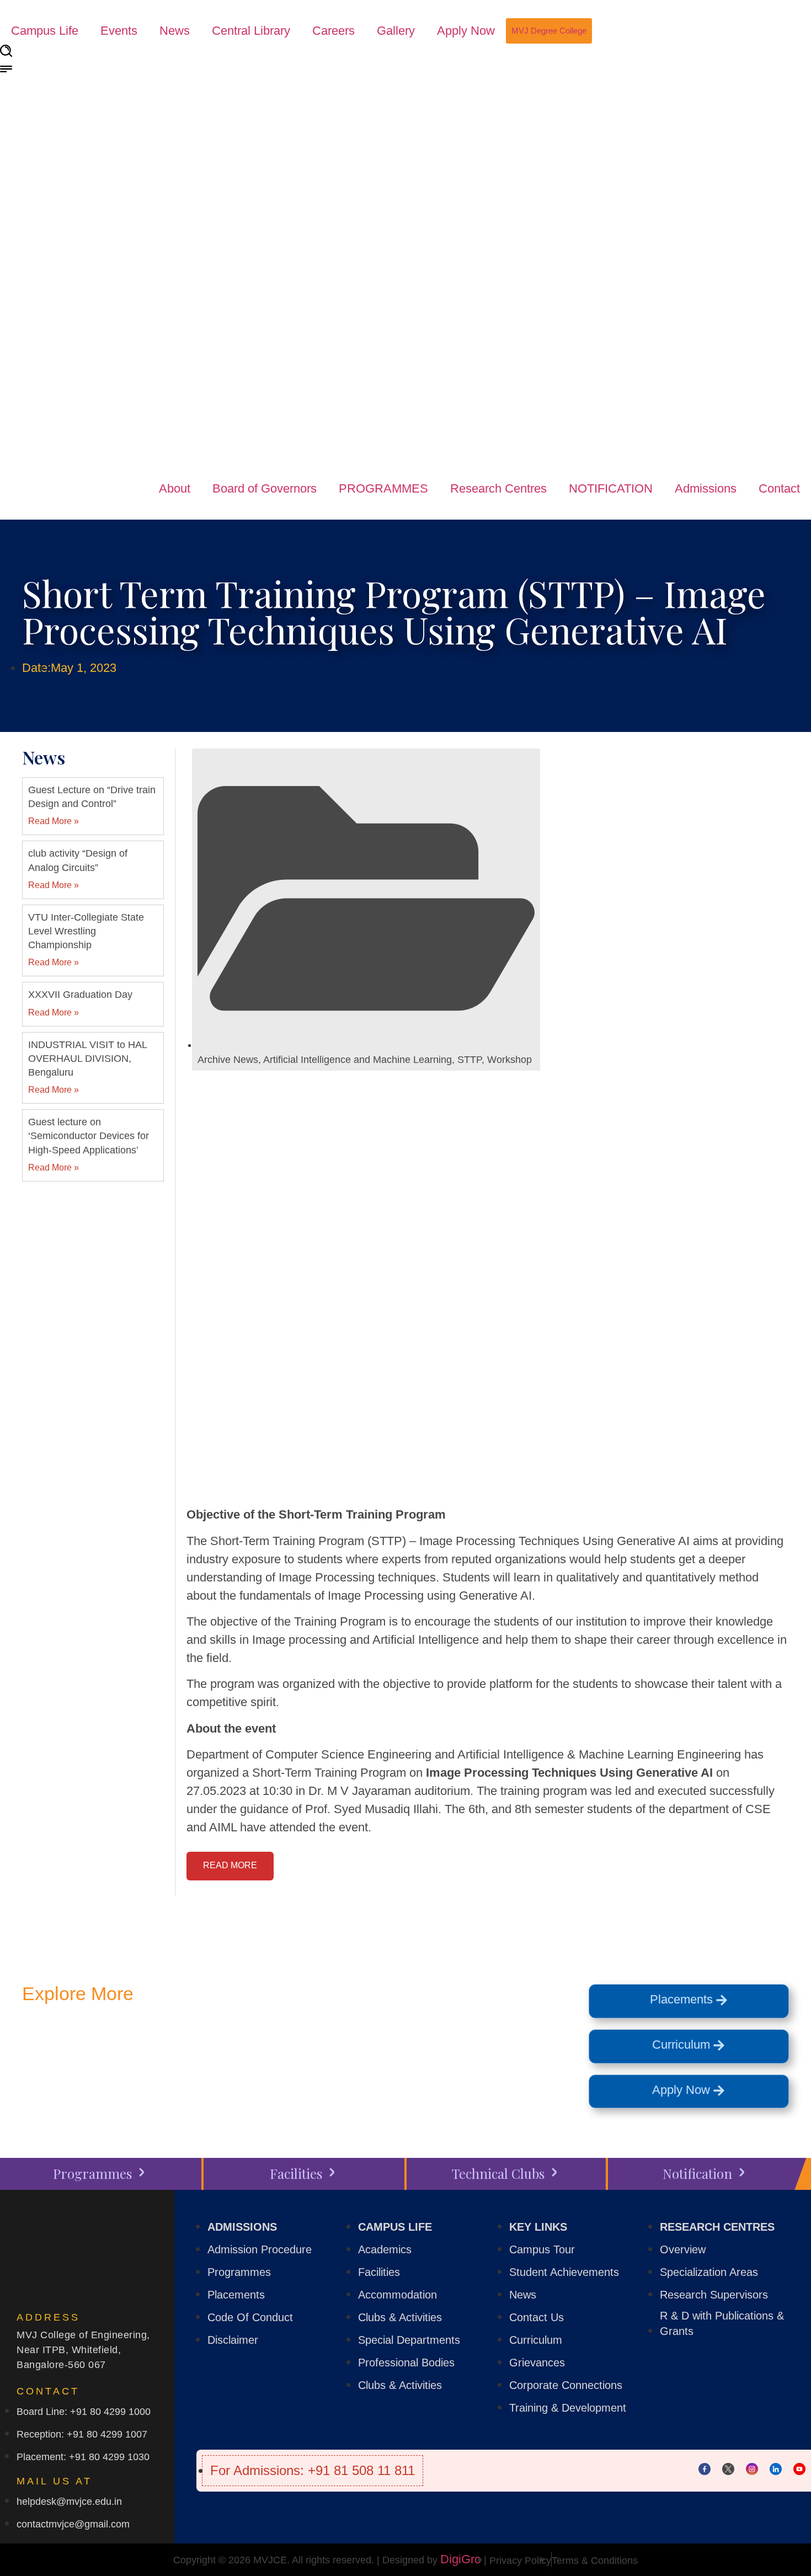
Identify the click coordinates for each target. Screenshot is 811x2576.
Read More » (54, 821)
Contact (779, 488)
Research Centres (498, 488)
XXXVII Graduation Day (80, 995)
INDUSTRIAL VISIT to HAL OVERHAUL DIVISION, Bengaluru (87, 1059)
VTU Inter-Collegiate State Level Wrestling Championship (86, 931)
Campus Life (45, 31)
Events (119, 31)
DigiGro (461, 2559)
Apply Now (466, 31)
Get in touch (136, 2049)
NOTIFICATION (611, 488)
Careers (334, 31)
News (175, 31)
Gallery (396, 31)
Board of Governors (265, 488)
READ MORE (230, 1865)
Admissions (706, 488)
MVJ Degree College (549, 31)
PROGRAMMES (383, 488)
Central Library (251, 31)
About (175, 488)
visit (310, 2049)
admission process (102, 2075)
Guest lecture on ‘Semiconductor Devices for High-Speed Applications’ (89, 1136)
